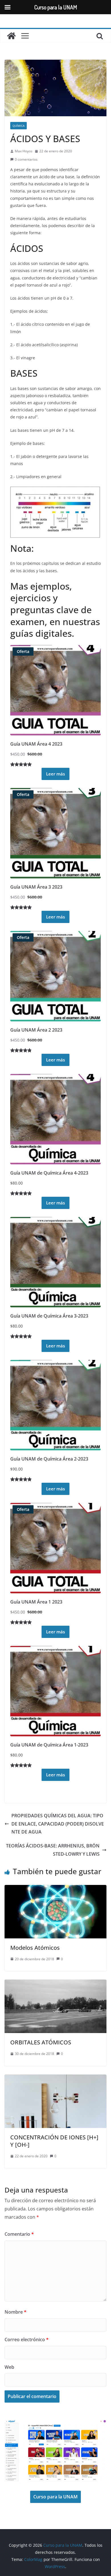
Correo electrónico (27, 2339)
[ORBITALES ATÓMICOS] (55, 1984)
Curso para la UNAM (55, 2497)
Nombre (16, 2312)
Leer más (55, 774)
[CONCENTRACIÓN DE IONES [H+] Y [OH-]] (55, 2079)
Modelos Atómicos (35, 1948)
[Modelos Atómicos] (55, 1889)
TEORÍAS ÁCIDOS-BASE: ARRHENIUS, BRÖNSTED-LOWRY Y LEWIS (53, 1850)
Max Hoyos (24, 151)
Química (18, 126)
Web (9, 2367)
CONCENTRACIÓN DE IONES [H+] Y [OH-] (54, 2141)
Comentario (19, 2234)
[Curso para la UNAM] (11, 36)
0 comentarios (26, 159)
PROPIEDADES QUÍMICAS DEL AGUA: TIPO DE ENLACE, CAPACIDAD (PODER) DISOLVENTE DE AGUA (58, 1824)
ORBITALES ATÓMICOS (41, 2042)
